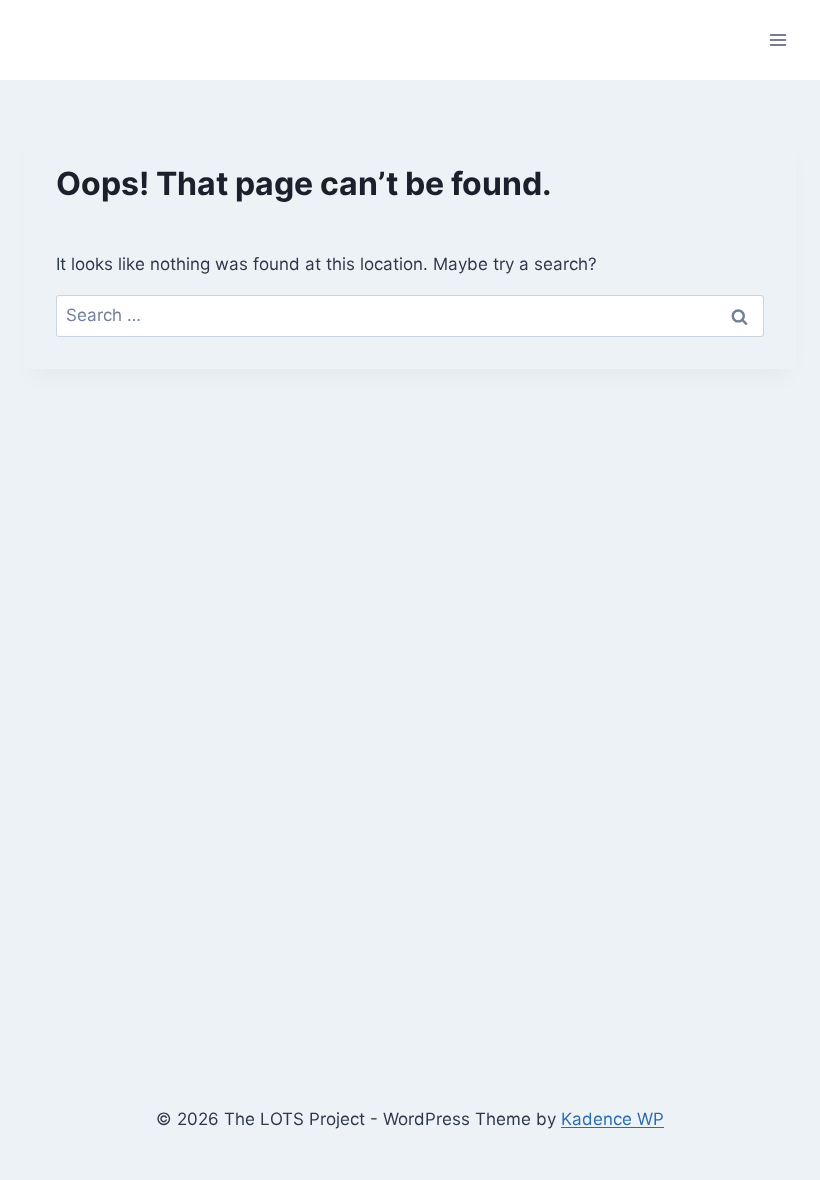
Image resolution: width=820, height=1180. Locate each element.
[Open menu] (777, 39)
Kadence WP (612, 1119)
